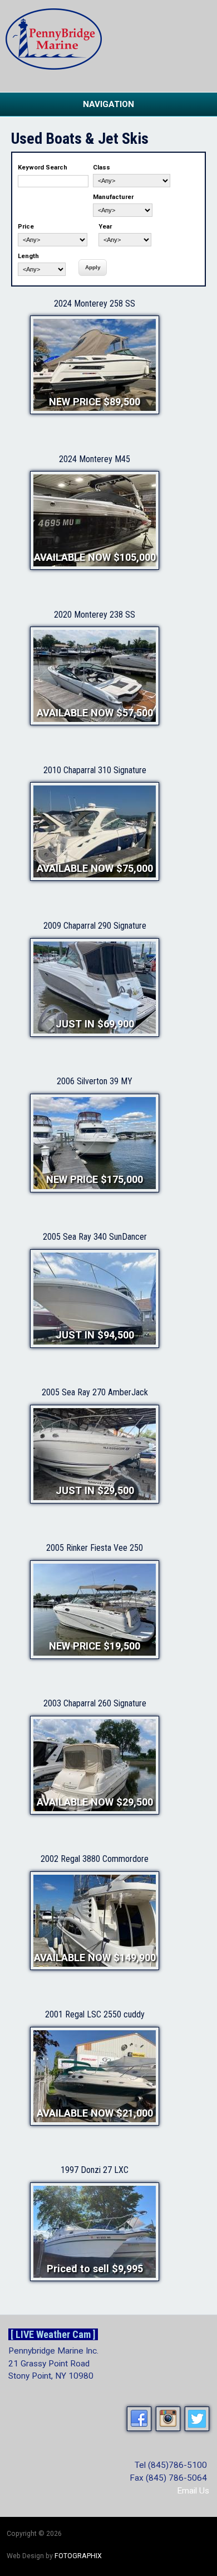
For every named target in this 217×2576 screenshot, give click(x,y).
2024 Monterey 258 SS (95, 304)
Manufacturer (113, 197)
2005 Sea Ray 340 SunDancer (95, 1237)
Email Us (193, 2491)
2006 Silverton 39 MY (95, 1081)
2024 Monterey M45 (95, 459)
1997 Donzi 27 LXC (95, 2170)
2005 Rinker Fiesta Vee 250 (95, 1548)
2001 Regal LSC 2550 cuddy (95, 2014)
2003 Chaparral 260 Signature (95, 1703)
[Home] (54, 67)
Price (26, 227)
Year (105, 227)
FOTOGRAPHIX (78, 2556)
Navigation (108, 104)
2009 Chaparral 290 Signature (95, 926)
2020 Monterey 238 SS (95, 615)
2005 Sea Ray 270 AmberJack (95, 1392)
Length (28, 256)
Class (102, 168)
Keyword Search (43, 168)
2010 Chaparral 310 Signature (95, 770)
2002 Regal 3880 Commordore (95, 1859)
